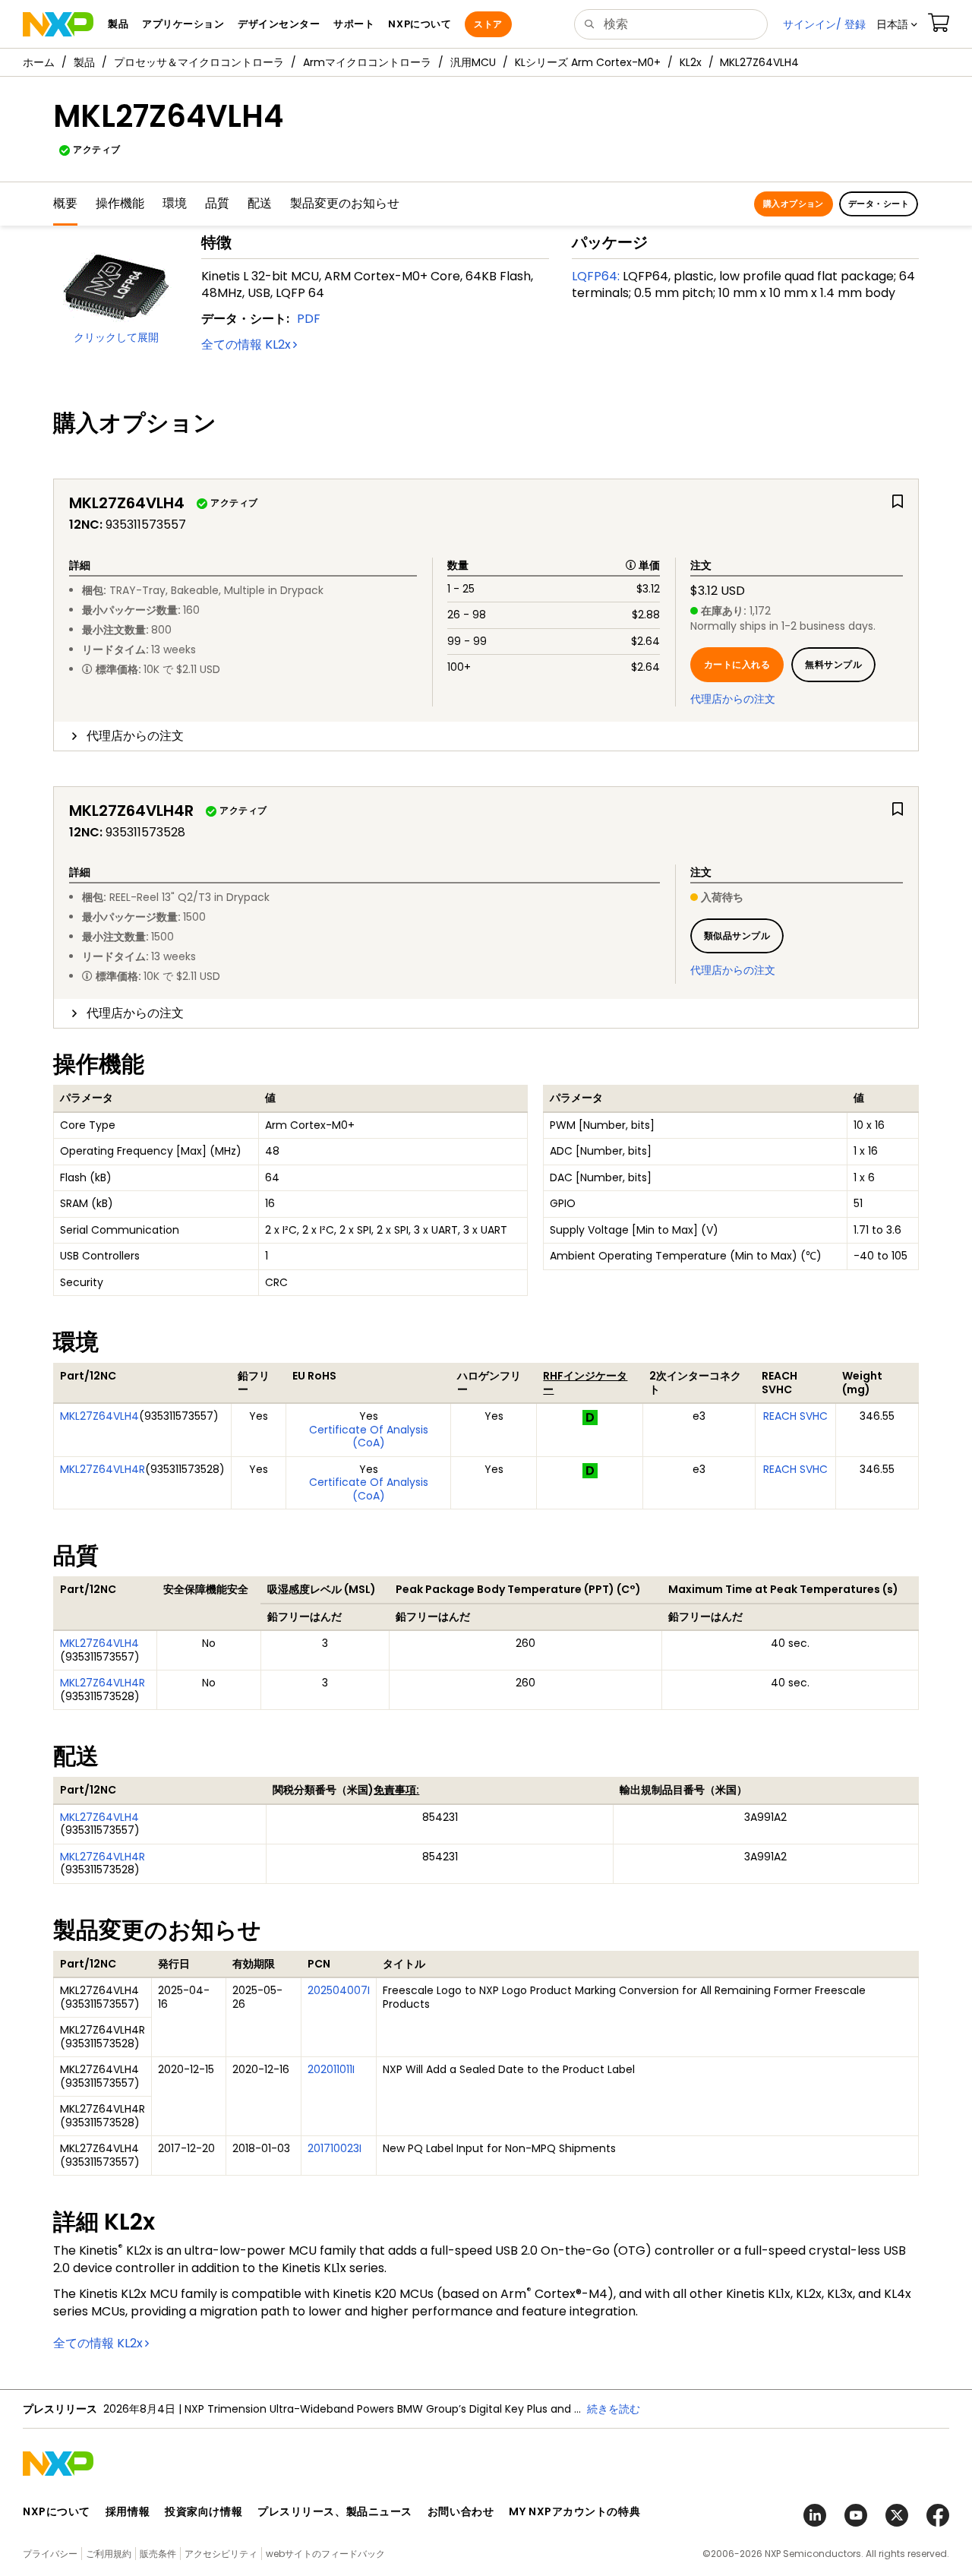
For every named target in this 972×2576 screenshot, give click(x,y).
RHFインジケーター (585, 1383)
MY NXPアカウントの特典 (574, 2511)
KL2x (691, 62)
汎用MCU (473, 62)
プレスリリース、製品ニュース (335, 2511)
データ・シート (879, 204)
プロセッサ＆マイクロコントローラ (199, 62)
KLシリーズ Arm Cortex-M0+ (588, 62)
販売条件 (158, 2554)
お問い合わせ (461, 2511)
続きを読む (614, 2409)
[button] (897, 24)
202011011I (331, 2069)
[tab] (486, 736)
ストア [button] (488, 24)
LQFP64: (596, 276)
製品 (84, 62)
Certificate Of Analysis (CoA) (369, 1437)
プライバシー (50, 2554)
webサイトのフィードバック (325, 2554)
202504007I (339, 1990)
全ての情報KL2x (246, 345)
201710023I (335, 2148)
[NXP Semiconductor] (58, 24)
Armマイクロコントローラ (367, 62)
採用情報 (128, 2511)
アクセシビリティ (221, 2554)
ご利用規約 (109, 2554)
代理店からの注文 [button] (135, 736)
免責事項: (396, 1790)
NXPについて (57, 2511)
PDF (309, 319)
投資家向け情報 (204, 2511)
